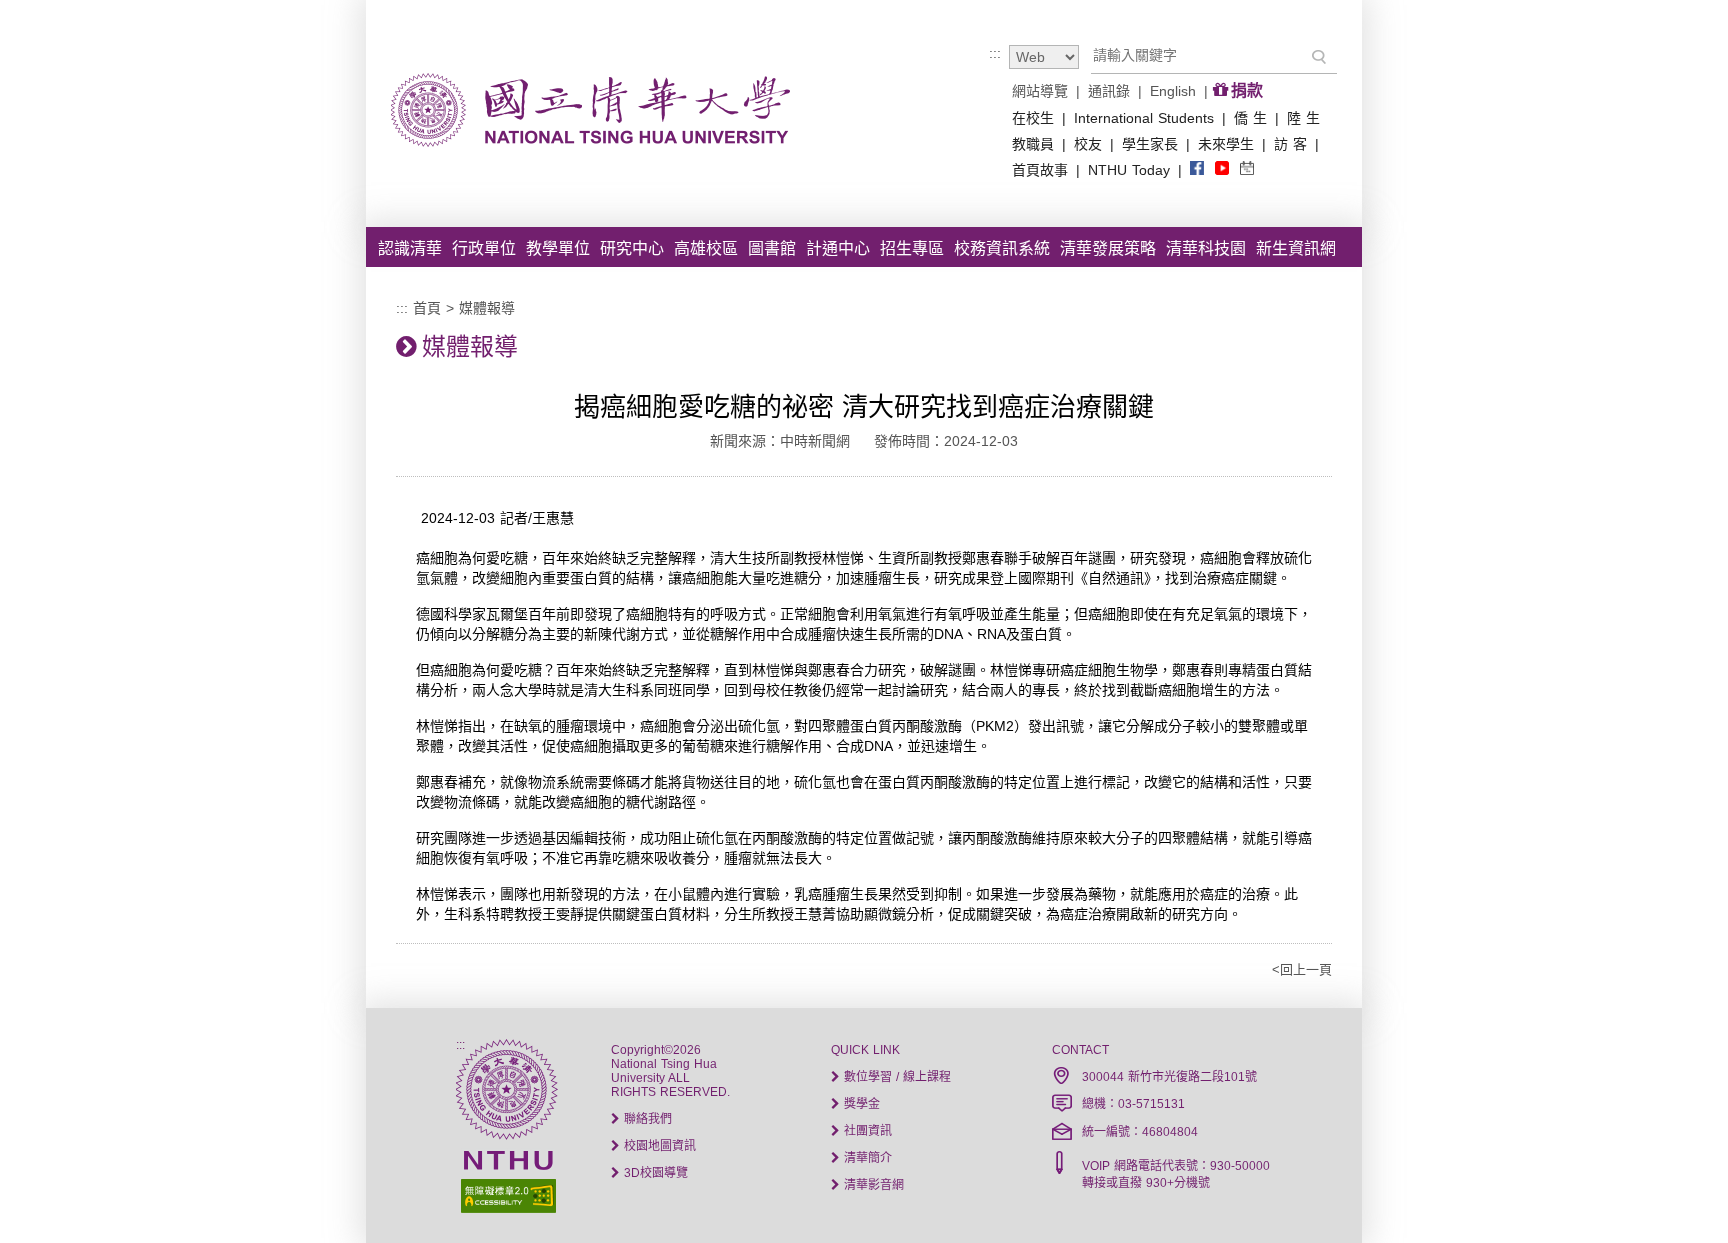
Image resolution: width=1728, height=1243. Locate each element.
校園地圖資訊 (658, 1146)
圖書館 (772, 248)
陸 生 (1303, 118)
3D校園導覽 (654, 1173)
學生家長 (1150, 144)
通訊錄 (1109, 91)
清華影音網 (872, 1185)
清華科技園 (1206, 248)
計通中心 (838, 248)
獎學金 (860, 1104)
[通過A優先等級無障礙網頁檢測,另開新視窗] (506, 1193)
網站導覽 (1040, 91)
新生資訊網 (1296, 248)
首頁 (427, 308)
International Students (1144, 118)
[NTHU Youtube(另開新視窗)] (1222, 169)
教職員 (1033, 144)
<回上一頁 (1302, 969)
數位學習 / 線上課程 (895, 1077)
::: (995, 53)
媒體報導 (487, 308)
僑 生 (1250, 118)
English (1173, 91)
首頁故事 (1040, 170)
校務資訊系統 (1002, 248)
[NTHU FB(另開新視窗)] (1197, 169)
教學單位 (558, 248)
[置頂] (1676, 1191)
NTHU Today (1129, 170)
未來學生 (1226, 144)
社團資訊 (866, 1131)
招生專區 (912, 248)
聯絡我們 (646, 1119)
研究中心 (632, 248)
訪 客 (1290, 144)
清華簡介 (866, 1158)
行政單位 (484, 248)
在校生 (1033, 118)
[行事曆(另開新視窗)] (1247, 169)
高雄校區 (706, 248)
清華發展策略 (1108, 248)
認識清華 (410, 248)
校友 (1088, 144)
